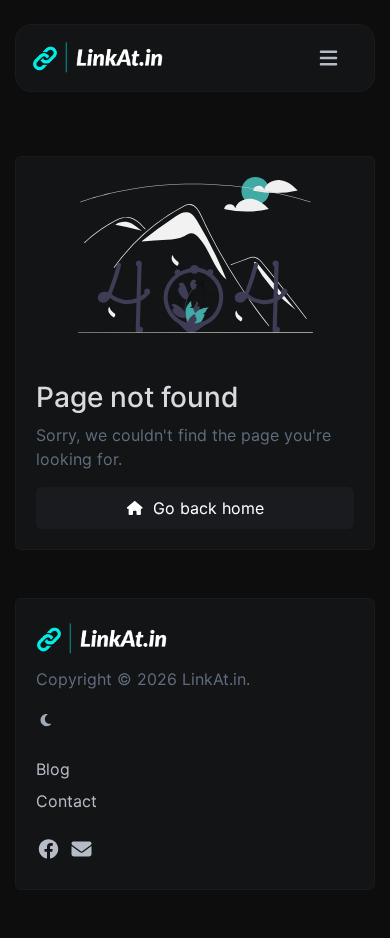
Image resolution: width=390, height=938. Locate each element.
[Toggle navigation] (328, 58)
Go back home (206, 508)
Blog (53, 769)
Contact (66, 801)
